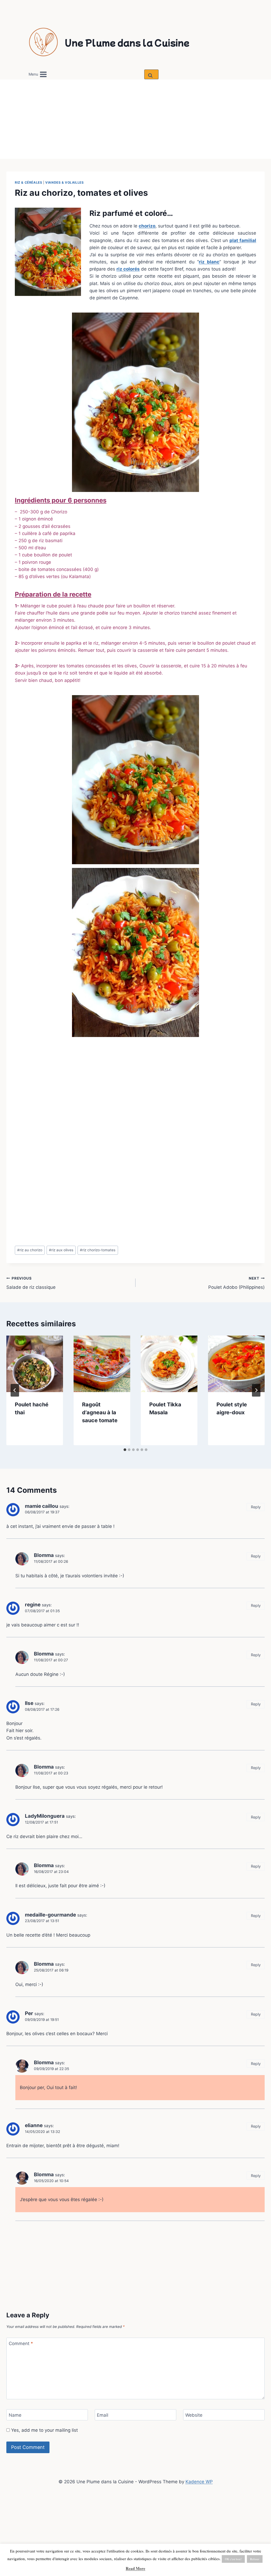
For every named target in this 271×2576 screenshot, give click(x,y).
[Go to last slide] (15, 1390)
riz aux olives (61, 1250)
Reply (256, 1507)
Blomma (44, 1555)
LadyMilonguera (45, 1816)
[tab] (125, 1450)
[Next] (256, 1390)
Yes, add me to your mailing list (44, 2430)
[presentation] (35, 1364)
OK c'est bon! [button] (233, 2559)
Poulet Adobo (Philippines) (236, 1283)
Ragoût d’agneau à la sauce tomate (100, 1412)
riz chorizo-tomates (98, 1250)
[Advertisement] (135, 119)
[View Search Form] (151, 74)
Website (194, 2415)
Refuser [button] (255, 2559)
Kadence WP (199, 2482)
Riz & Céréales (28, 182)
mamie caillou (42, 1506)
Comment (21, 2343)
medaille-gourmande (50, 1915)
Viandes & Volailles (64, 182)
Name (15, 2415)
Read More (135, 2568)
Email (103, 2415)
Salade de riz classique (31, 1283)
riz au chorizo (30, 1250)
